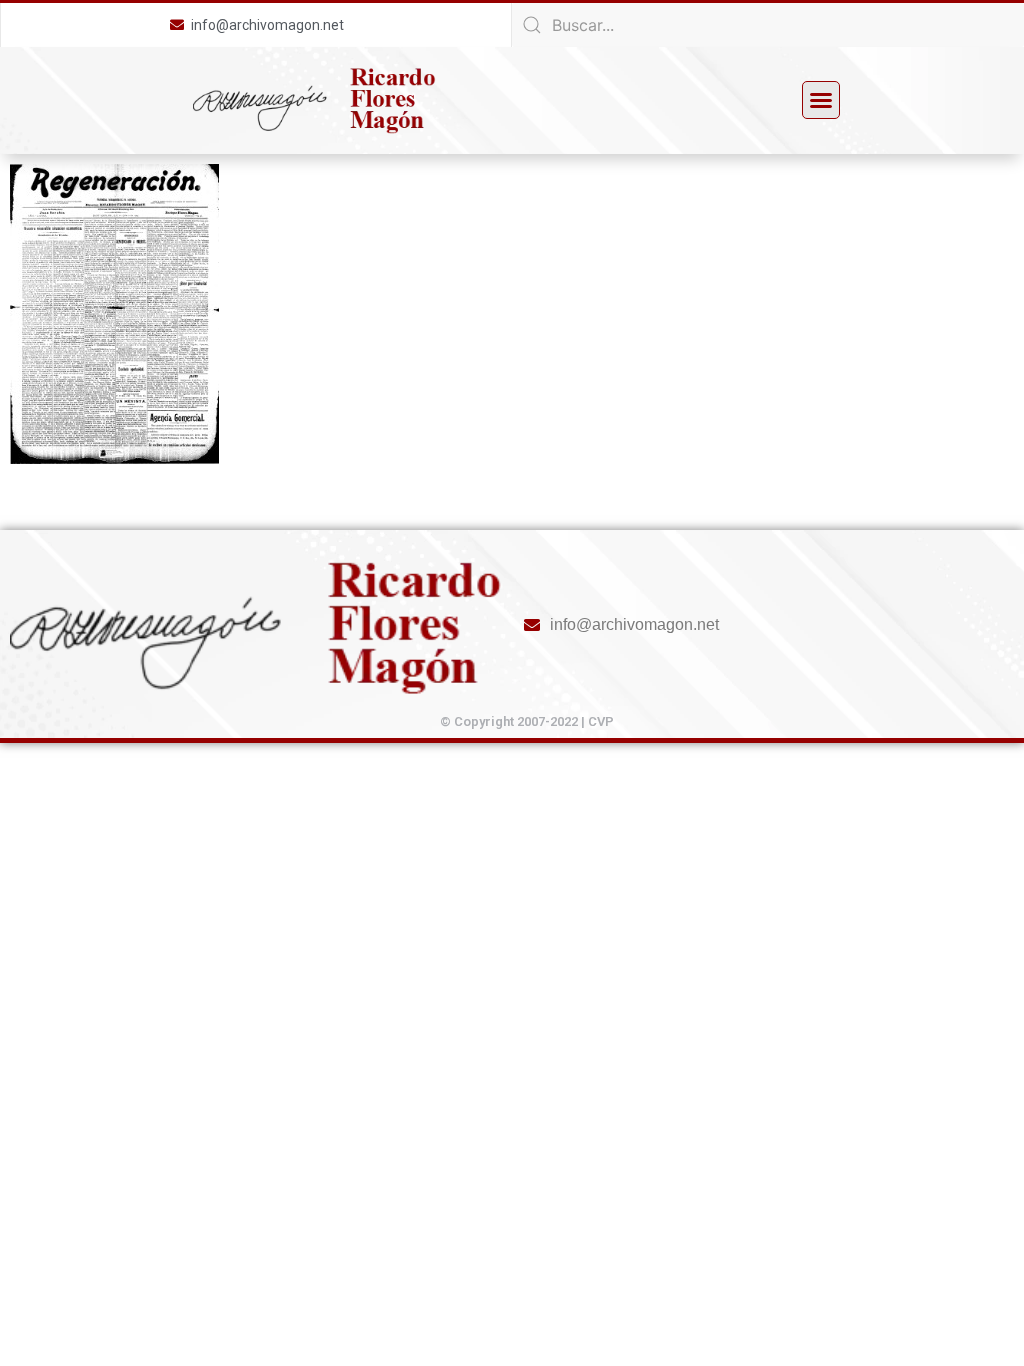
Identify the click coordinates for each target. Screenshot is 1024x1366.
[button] (821, 100)
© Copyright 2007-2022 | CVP (527, 721)
